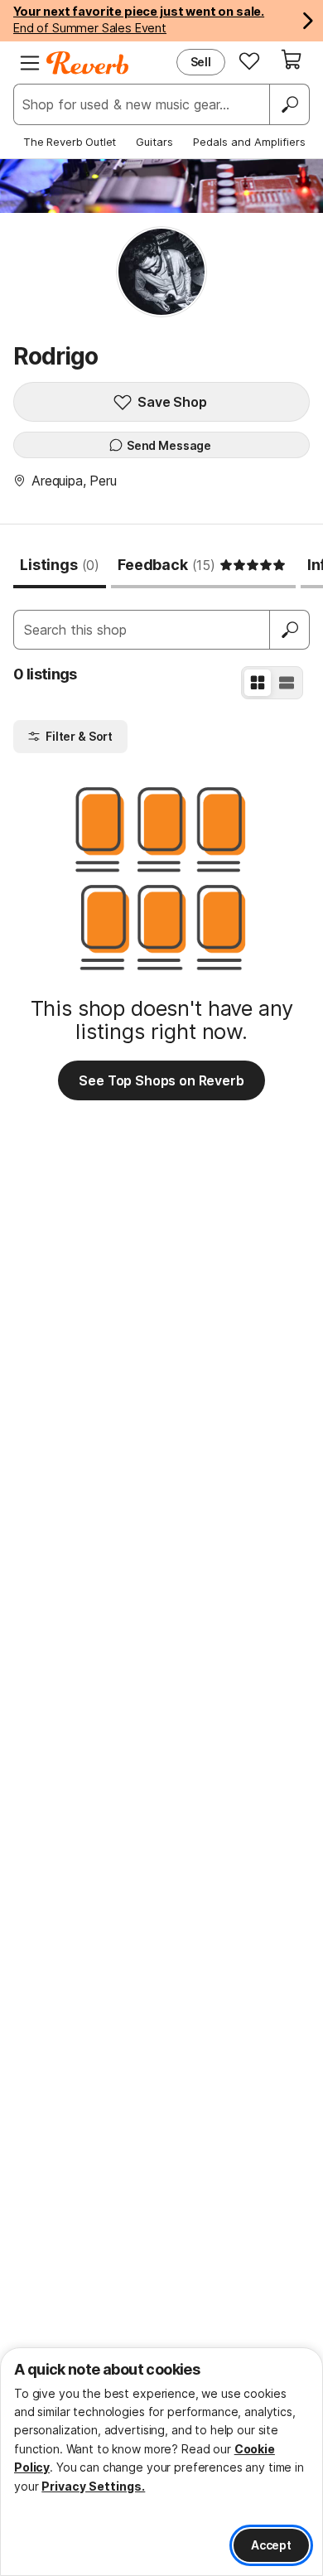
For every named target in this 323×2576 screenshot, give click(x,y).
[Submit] (290, 630)
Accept (271, 2545)
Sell (201, 62)
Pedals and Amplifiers (249, 142)
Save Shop (172, 402)
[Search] (289, 104)
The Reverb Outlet (70, 142)
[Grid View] (258, 683)
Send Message (169, 445)
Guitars (154, 142)
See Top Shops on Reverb (161, 1080)
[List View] (287, 683)
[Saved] (249, 60)
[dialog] (161, 2462)
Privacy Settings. (93, 2486)
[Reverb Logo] (88, 63)
